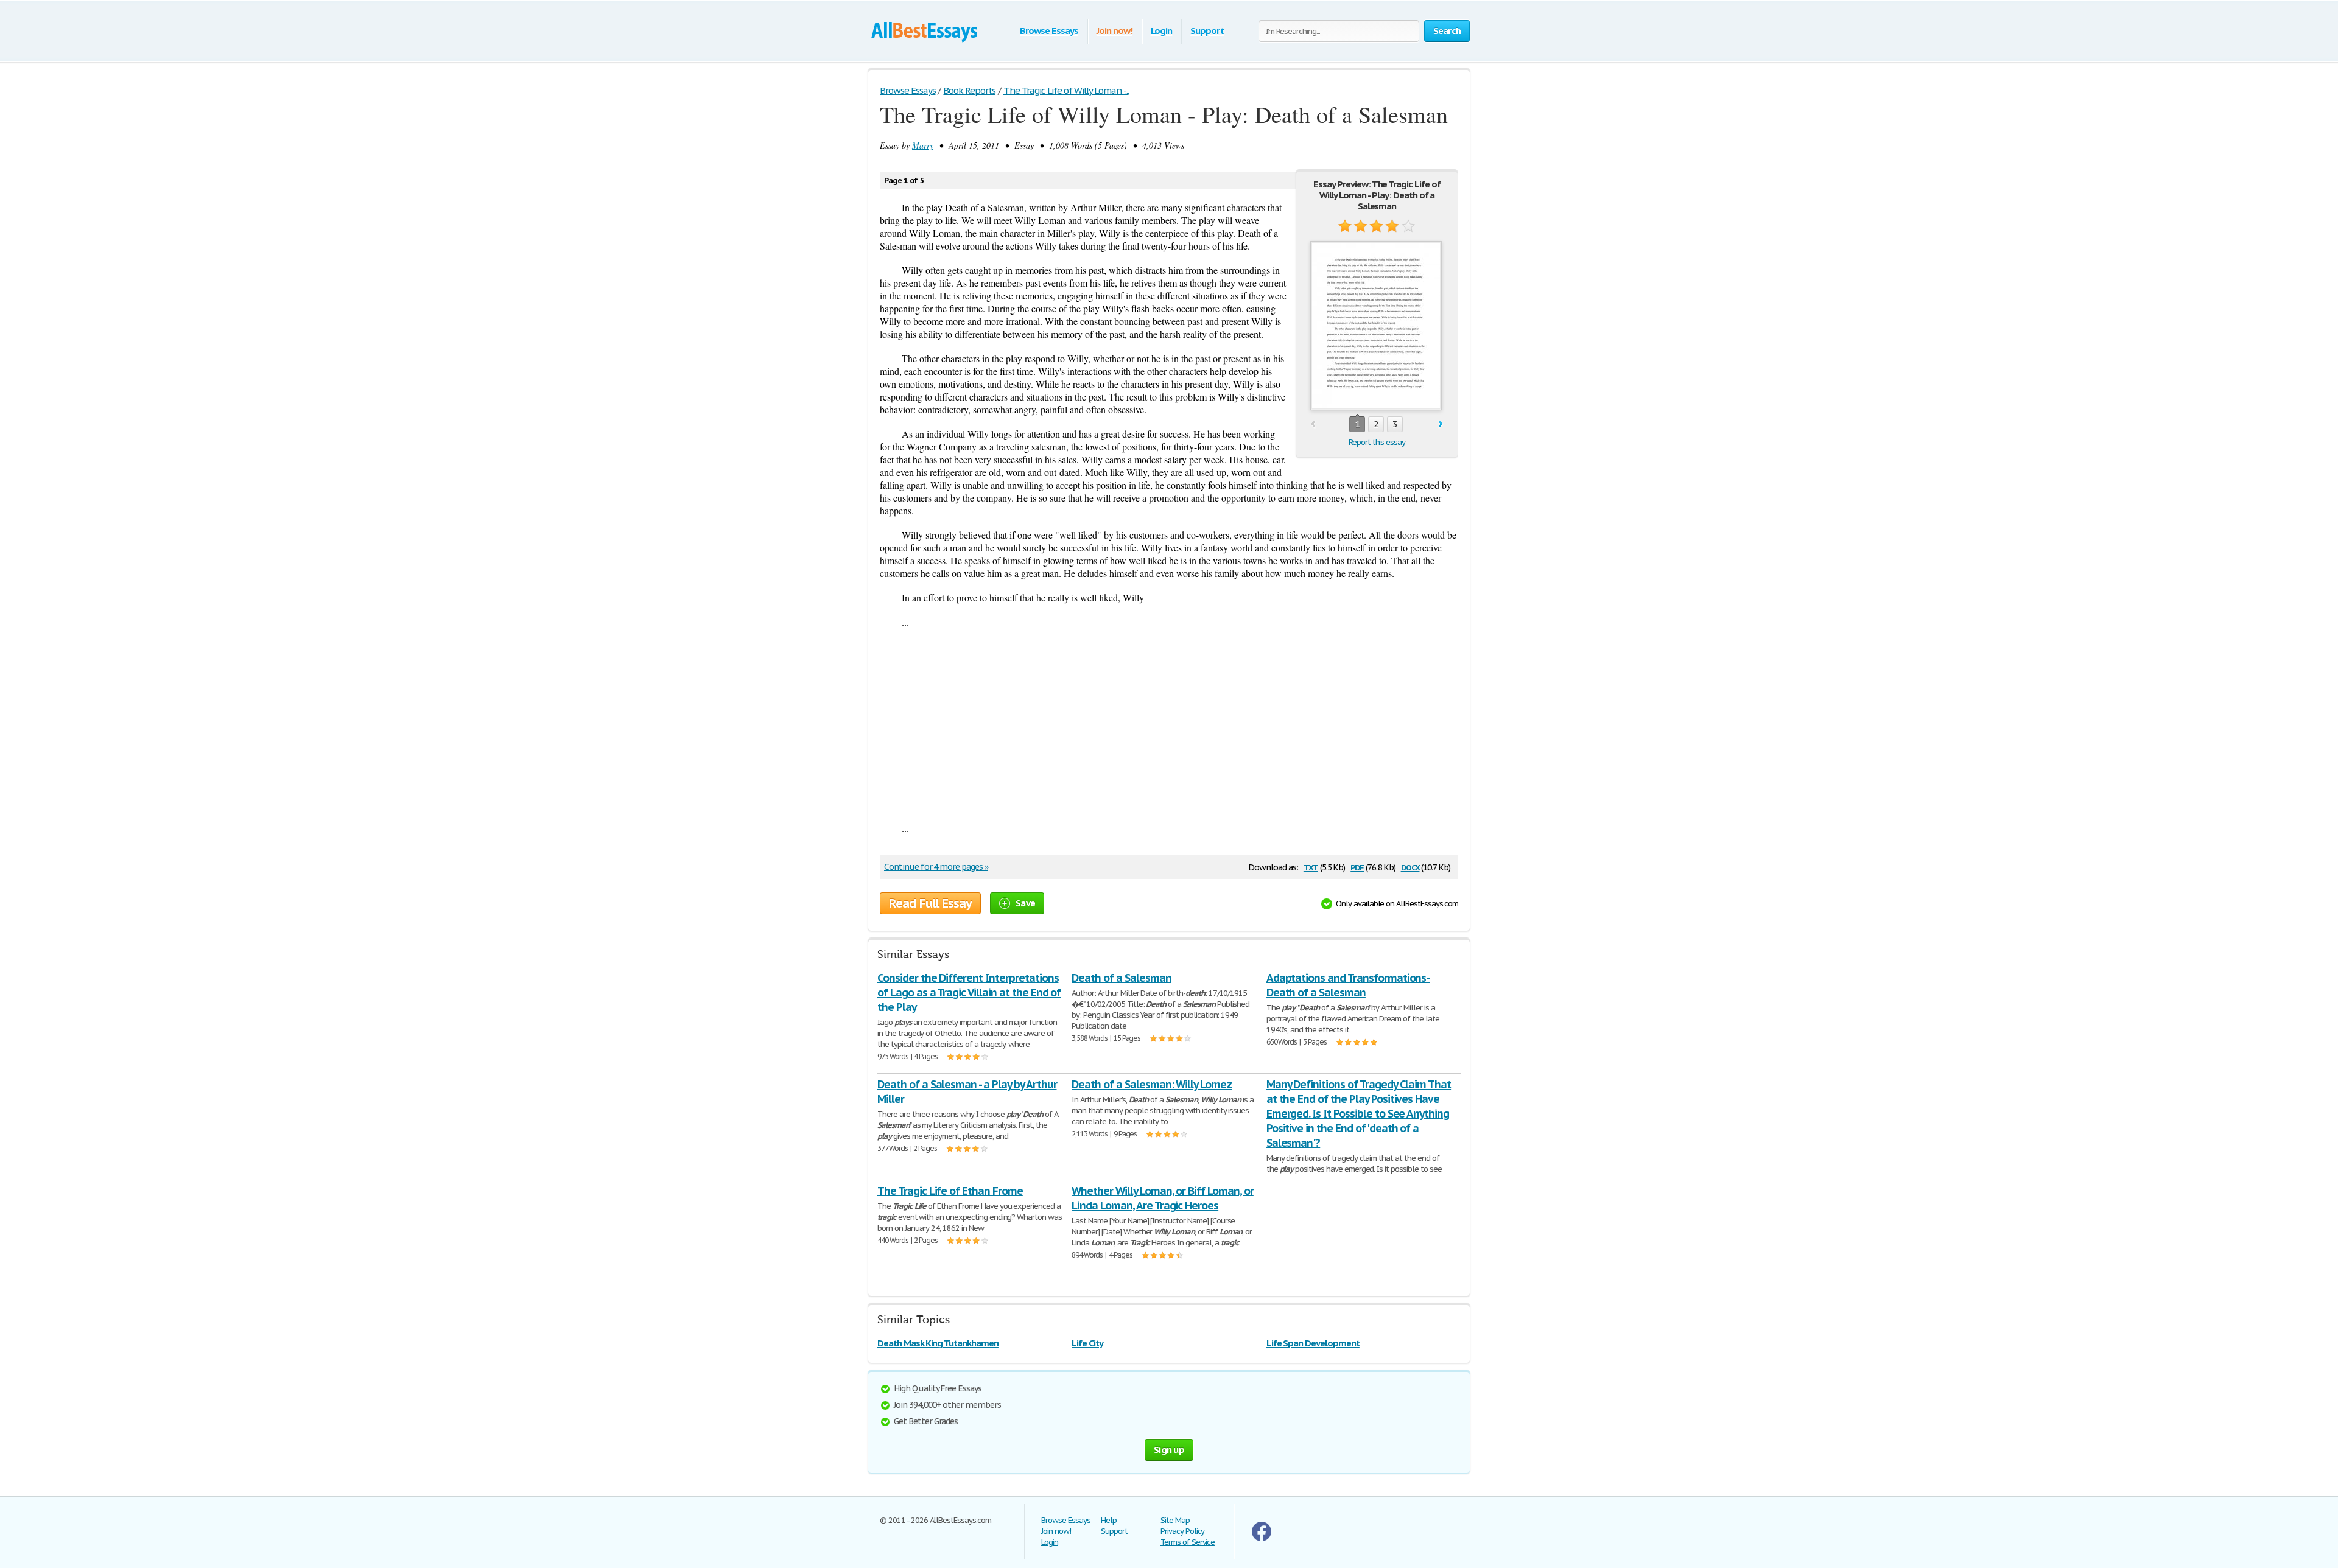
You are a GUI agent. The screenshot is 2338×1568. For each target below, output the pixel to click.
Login (1162, 31)
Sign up (1169, 1450)
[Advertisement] (1169, 725)
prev (1313, 425)
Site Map (1175, 1520)
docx (1410, 866)
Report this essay (1377, 442)
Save (1025, 903)
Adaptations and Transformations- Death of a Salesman (1348, 985)
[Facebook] (1262, 1538)
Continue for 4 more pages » (936, 867)
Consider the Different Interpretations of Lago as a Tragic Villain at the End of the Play (969, 992)
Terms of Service (1188, 1542)
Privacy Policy (1182, 1531)
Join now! (1115, 31)
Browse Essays (1049, 31)
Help (1109, 1520)
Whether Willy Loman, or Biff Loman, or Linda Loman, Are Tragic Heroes (1162, 1198)
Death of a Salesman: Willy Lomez (1152, 1084)
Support (1207, 31)
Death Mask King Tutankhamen (938, 1343)
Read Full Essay (930, 903)
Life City (1087, 1343)
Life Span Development (1313, 1343)
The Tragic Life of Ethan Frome (950, 1191)
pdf (1357, 866)
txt (1311, 866)
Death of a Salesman (1121, 978)
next (1441, 425)
